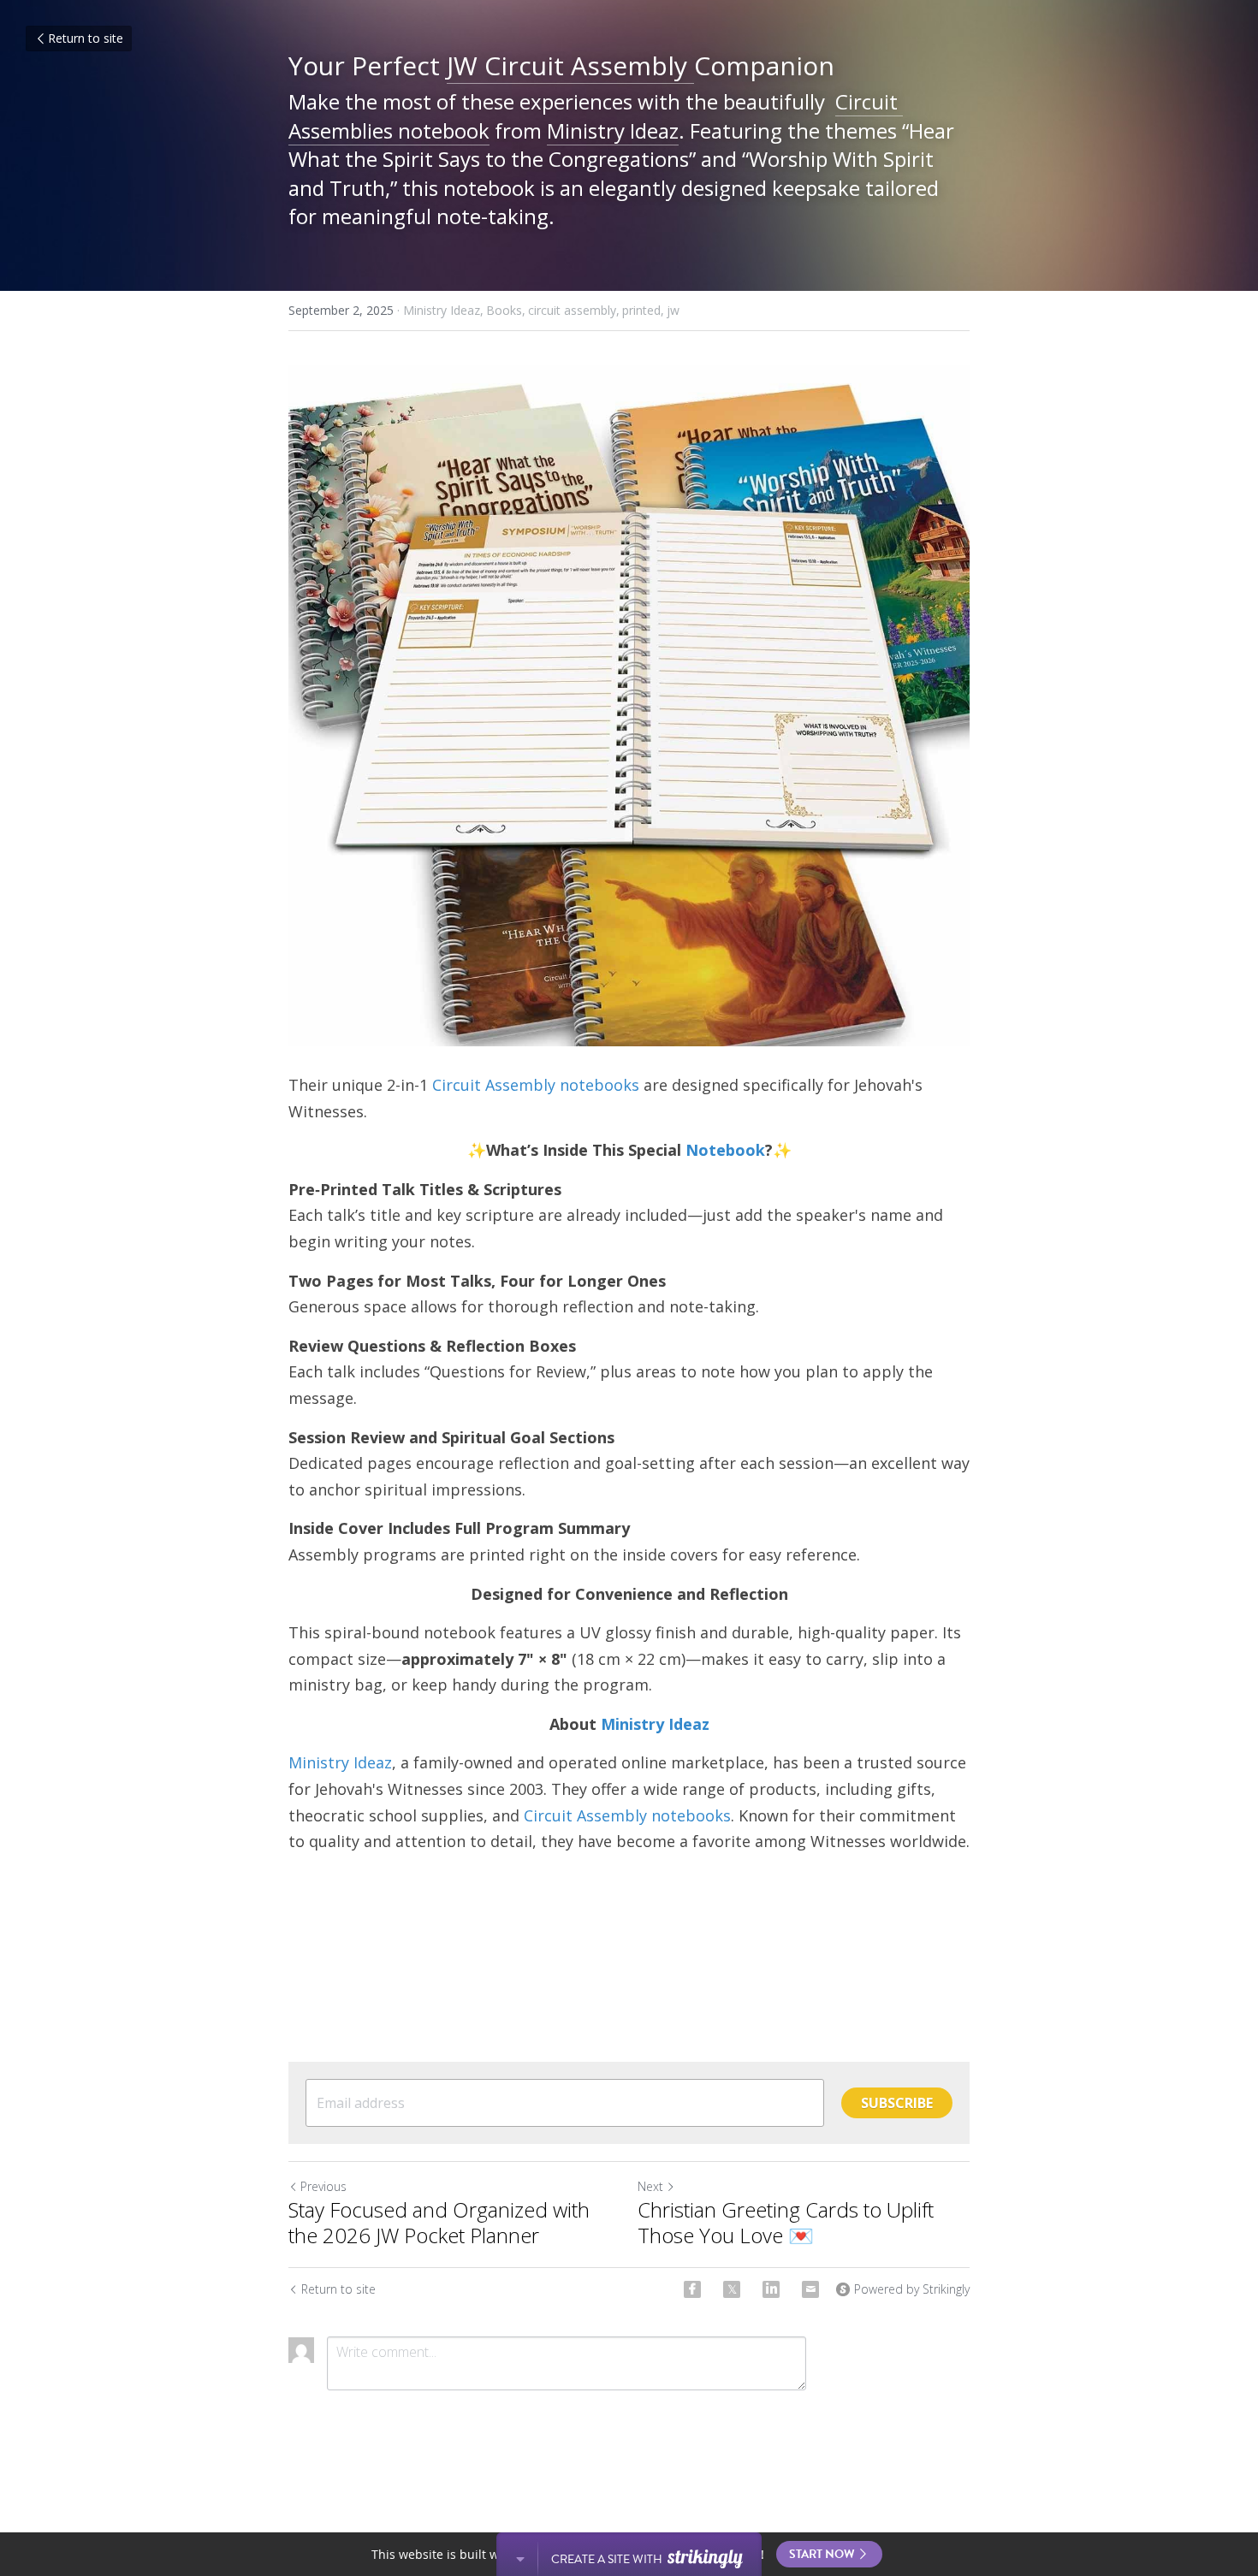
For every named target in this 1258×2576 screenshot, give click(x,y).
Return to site (86, 38)
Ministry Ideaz (613, 130)
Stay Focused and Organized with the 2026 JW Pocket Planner (439, 2223)
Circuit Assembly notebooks (536, 1085)
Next (650, 2186)
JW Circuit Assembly (570, 65)
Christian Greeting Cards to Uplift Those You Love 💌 (786, 2223)
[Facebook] (692, 2289)
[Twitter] (732, 2289)
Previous (323, 2186)
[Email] (810, 2289)
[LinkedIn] (771, 2289)
